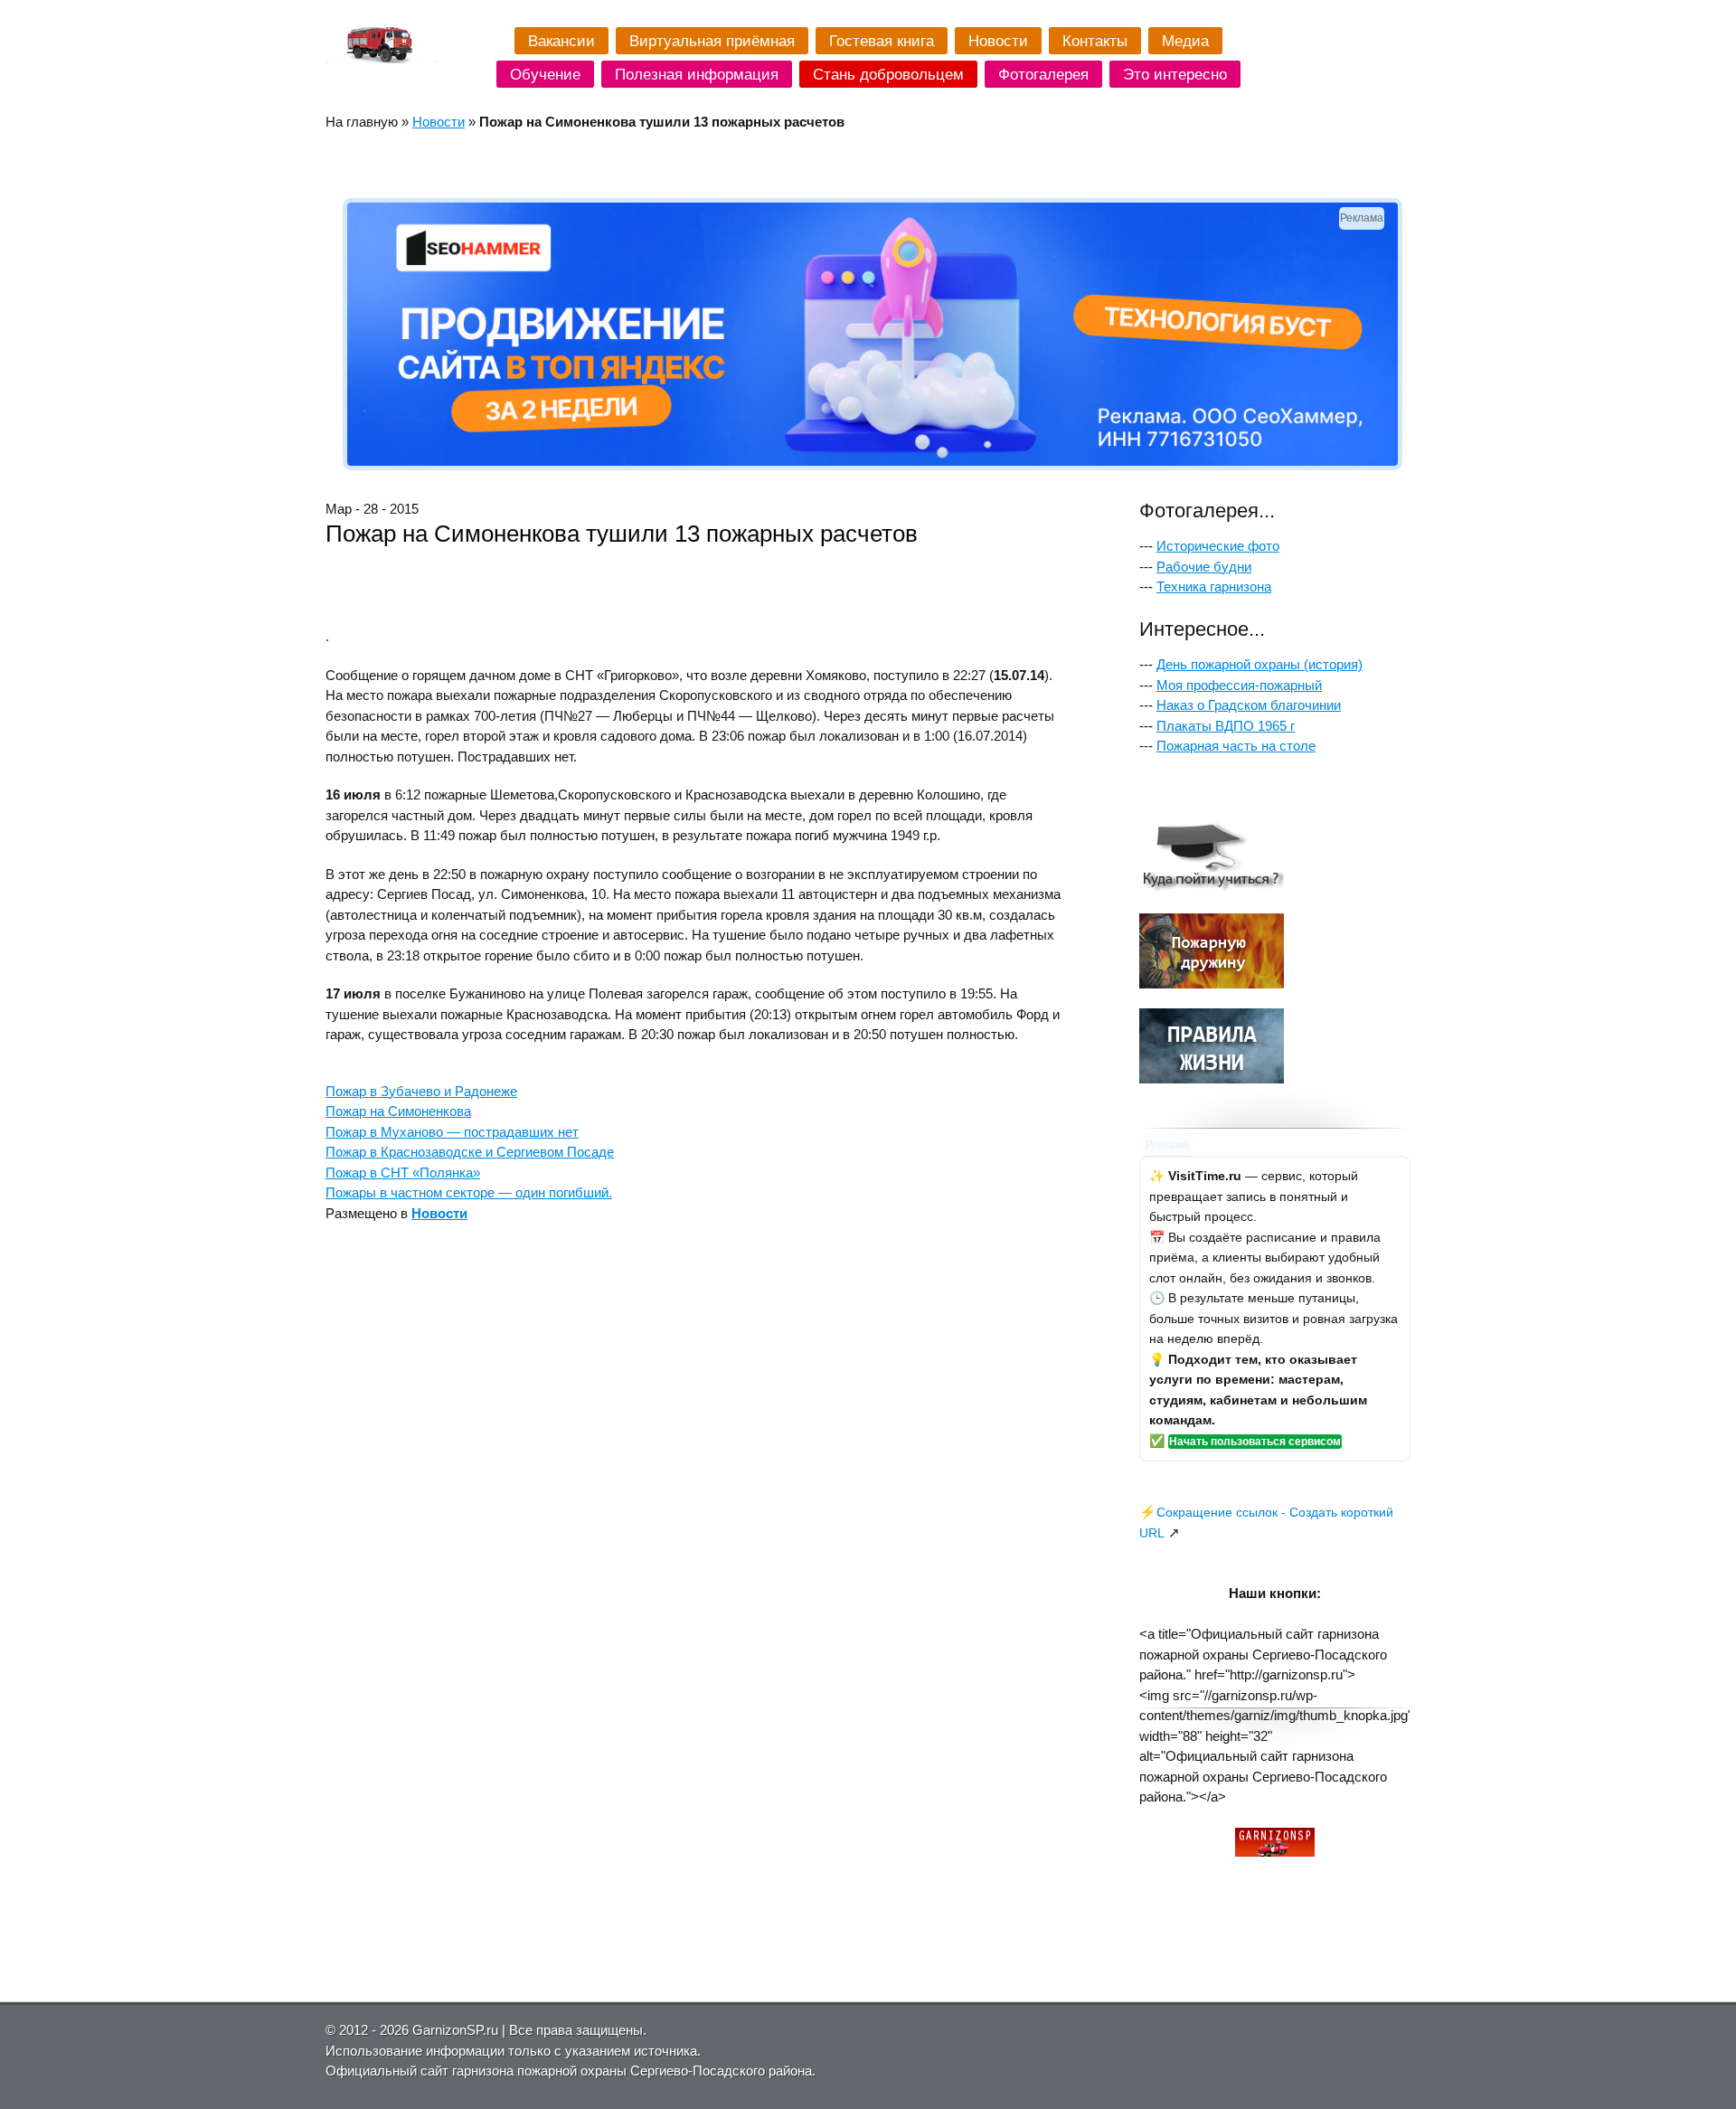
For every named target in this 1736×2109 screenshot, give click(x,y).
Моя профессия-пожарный (1239, 685)
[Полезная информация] (1212, 1078)
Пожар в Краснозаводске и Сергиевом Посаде (470, 1152)
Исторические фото (1218, 546)
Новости (439, 122)
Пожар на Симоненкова (398, 1111)
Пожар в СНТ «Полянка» (403, 1173)
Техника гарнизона (1214, 586)
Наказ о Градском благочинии (1249, 705)
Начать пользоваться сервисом (1255, 1442)
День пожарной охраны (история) (1260, 664)
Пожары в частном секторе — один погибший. (469, 1192)
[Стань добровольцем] (1212, 984)
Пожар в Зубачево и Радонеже (421, 1091)
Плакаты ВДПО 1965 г (1226, 726)
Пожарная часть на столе (1236, 746)
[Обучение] (1212, 888)
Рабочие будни (1204, 567)
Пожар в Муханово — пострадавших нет (452, 1132)
